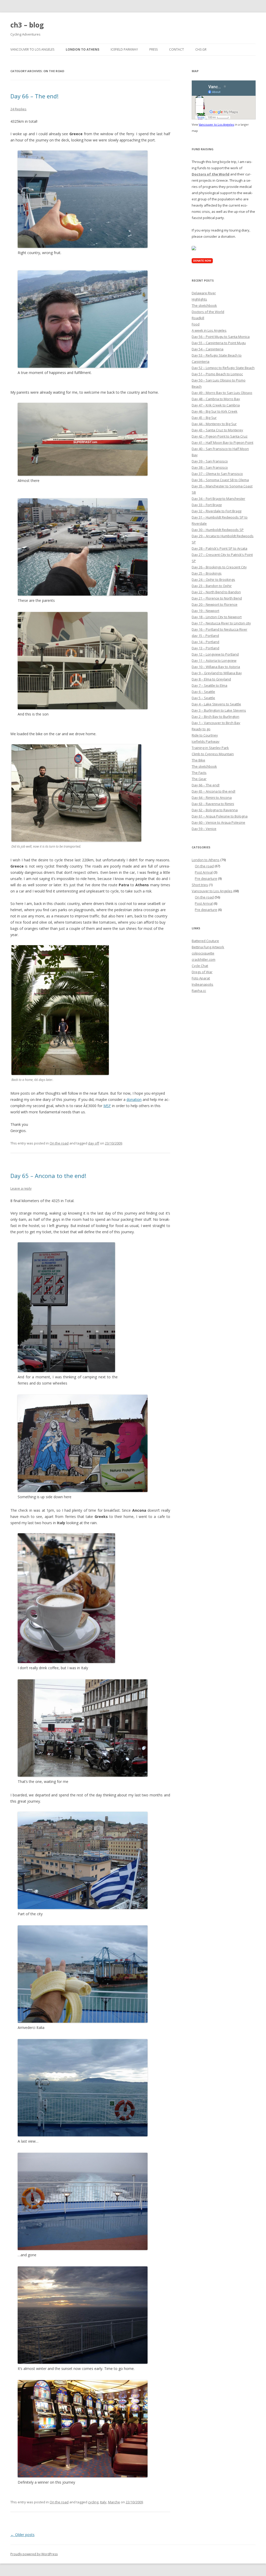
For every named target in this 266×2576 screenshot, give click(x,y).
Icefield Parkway (124, 49)
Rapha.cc (199, 991)
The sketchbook (204, 305)
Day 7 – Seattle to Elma (210, 685)
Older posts (22, 2535)
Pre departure (206, 878)
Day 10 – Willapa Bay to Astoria (216, 667)
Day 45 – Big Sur (204, 418)
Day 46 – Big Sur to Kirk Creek (215, 411)
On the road (59, 1143)
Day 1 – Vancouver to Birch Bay (216, 723)
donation (134, 1099)
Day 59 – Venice (204, 829)
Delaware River (204, 293)
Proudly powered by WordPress (34, 2554)
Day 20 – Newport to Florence (215, 604)
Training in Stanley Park (210, 748)
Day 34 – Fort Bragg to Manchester (218, 499)
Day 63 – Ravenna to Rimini (213, 804)
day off (94, 1143)
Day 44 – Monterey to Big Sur (214, 424)
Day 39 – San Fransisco (210, 461)
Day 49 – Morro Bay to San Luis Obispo (222, 393)
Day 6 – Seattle (203, 692)
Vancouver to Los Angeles (32, 49)
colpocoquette (203, 953)
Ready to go (201, 729)
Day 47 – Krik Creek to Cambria (216, 405)
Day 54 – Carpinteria (208, 349)
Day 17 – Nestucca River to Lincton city (221, 623)
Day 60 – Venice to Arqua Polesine (218, 822)
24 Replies (18, 109)
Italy (103, 2502)
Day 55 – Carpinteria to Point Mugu (219, 343)
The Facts (199, 773)
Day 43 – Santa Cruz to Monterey (217, 430)
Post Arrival (204, 872)
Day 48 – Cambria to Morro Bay (216, 399)
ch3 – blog (27, 25)
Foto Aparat (201, 978)
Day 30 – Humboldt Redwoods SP (218, 530)
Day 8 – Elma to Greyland (211, 679)
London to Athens (82, 49)
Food (196, 324)
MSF (107, 1106)
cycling (93, 2502)
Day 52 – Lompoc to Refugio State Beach (223, 368)
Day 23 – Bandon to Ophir (212, 586)
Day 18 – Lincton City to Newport (217, 617)
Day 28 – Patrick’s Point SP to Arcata (220, 548)
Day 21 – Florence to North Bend (217, 598)
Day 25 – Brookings (207, 573)
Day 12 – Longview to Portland (215, 654)
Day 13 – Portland (205, 648)
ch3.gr (201, 49)
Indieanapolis (202, 984)
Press (154, 49)
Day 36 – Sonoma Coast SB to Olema (220, 480)
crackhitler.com (204, 959)
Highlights (199, 299)
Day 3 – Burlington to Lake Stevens (219, 710)
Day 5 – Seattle (203, 698)
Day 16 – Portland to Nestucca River (220, 629)
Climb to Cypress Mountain (213, 754)
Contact (177, 49)
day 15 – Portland (205, 636)
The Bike (198, 760)
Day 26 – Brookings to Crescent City (219, 567)
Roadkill (198, 318)
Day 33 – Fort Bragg (207, 505)
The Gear (199, 779)
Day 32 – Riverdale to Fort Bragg (217, 511)
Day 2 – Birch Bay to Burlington (215, 717)
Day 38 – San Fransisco (210, 467)
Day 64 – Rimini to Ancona (212, 798)
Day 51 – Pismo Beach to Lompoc (217, 374)
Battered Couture (205, 941)
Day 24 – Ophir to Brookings (213, 580)
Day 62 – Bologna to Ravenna (215, 810)
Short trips (200, 885)
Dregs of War (202, 972)
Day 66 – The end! (34, 96)
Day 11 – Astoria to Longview (214, 660)
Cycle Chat (200, 966)
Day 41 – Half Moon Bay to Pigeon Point (222, 442)
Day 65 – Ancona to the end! (48, 1176)
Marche (114, 2502)
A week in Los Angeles (209, 330)
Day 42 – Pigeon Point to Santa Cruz (220, 436)
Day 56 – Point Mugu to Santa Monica (221, 337)
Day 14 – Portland (205, 642)
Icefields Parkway (206, 741)
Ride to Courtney (205, 735)
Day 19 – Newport (205, 611)
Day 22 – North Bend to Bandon (216, 592)
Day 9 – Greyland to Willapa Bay (217, 673)
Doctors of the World (208, 312)
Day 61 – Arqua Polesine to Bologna (220, 816)
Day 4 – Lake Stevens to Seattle (216, 704)
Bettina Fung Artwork (208, 947)
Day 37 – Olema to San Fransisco (217, 474)
